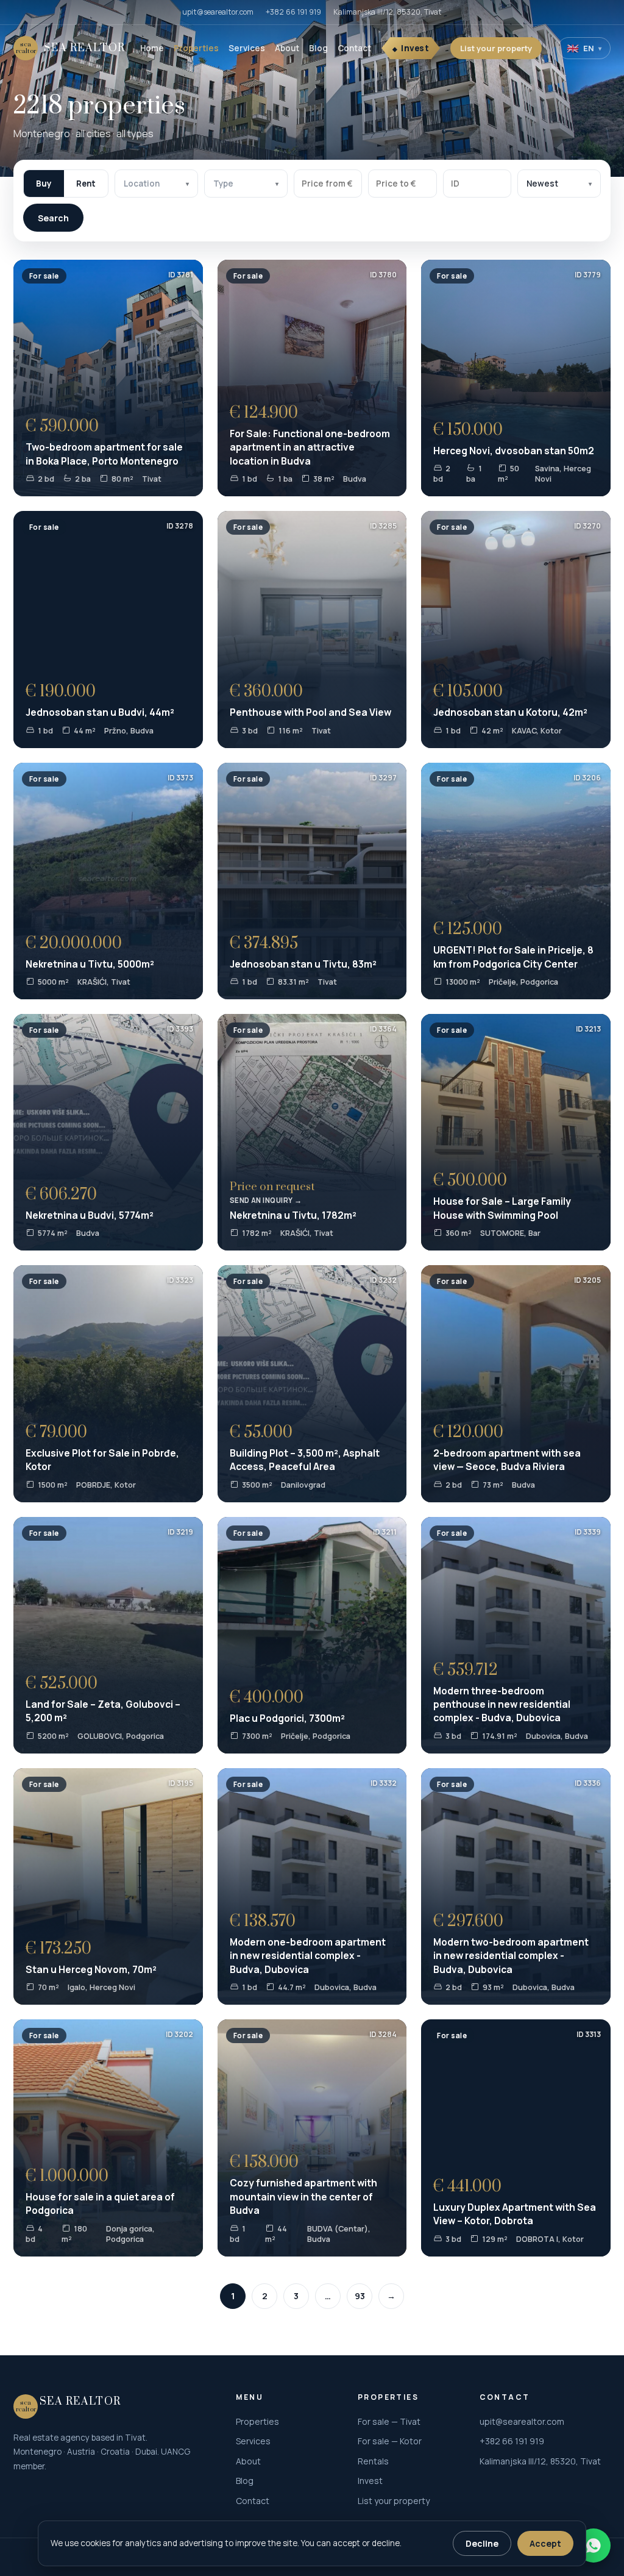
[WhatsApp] (594, 2546)
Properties (196, 48)
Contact (354, 48)
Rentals (373, 2461)
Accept (545, 2543)
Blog (318, 48)
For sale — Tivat (389, 2421)
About (287, 48)
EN (584, 48)
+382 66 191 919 (293, 12)
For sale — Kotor (390, 2441)
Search (53, 218)
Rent (86, 184)
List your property (496, 48)
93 (360, 2296)
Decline (482, 2543)
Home (152, 48)
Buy (44, 184)
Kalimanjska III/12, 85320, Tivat (388, 12)
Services (247, 48)
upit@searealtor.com (218, 12)
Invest (415, 48)
